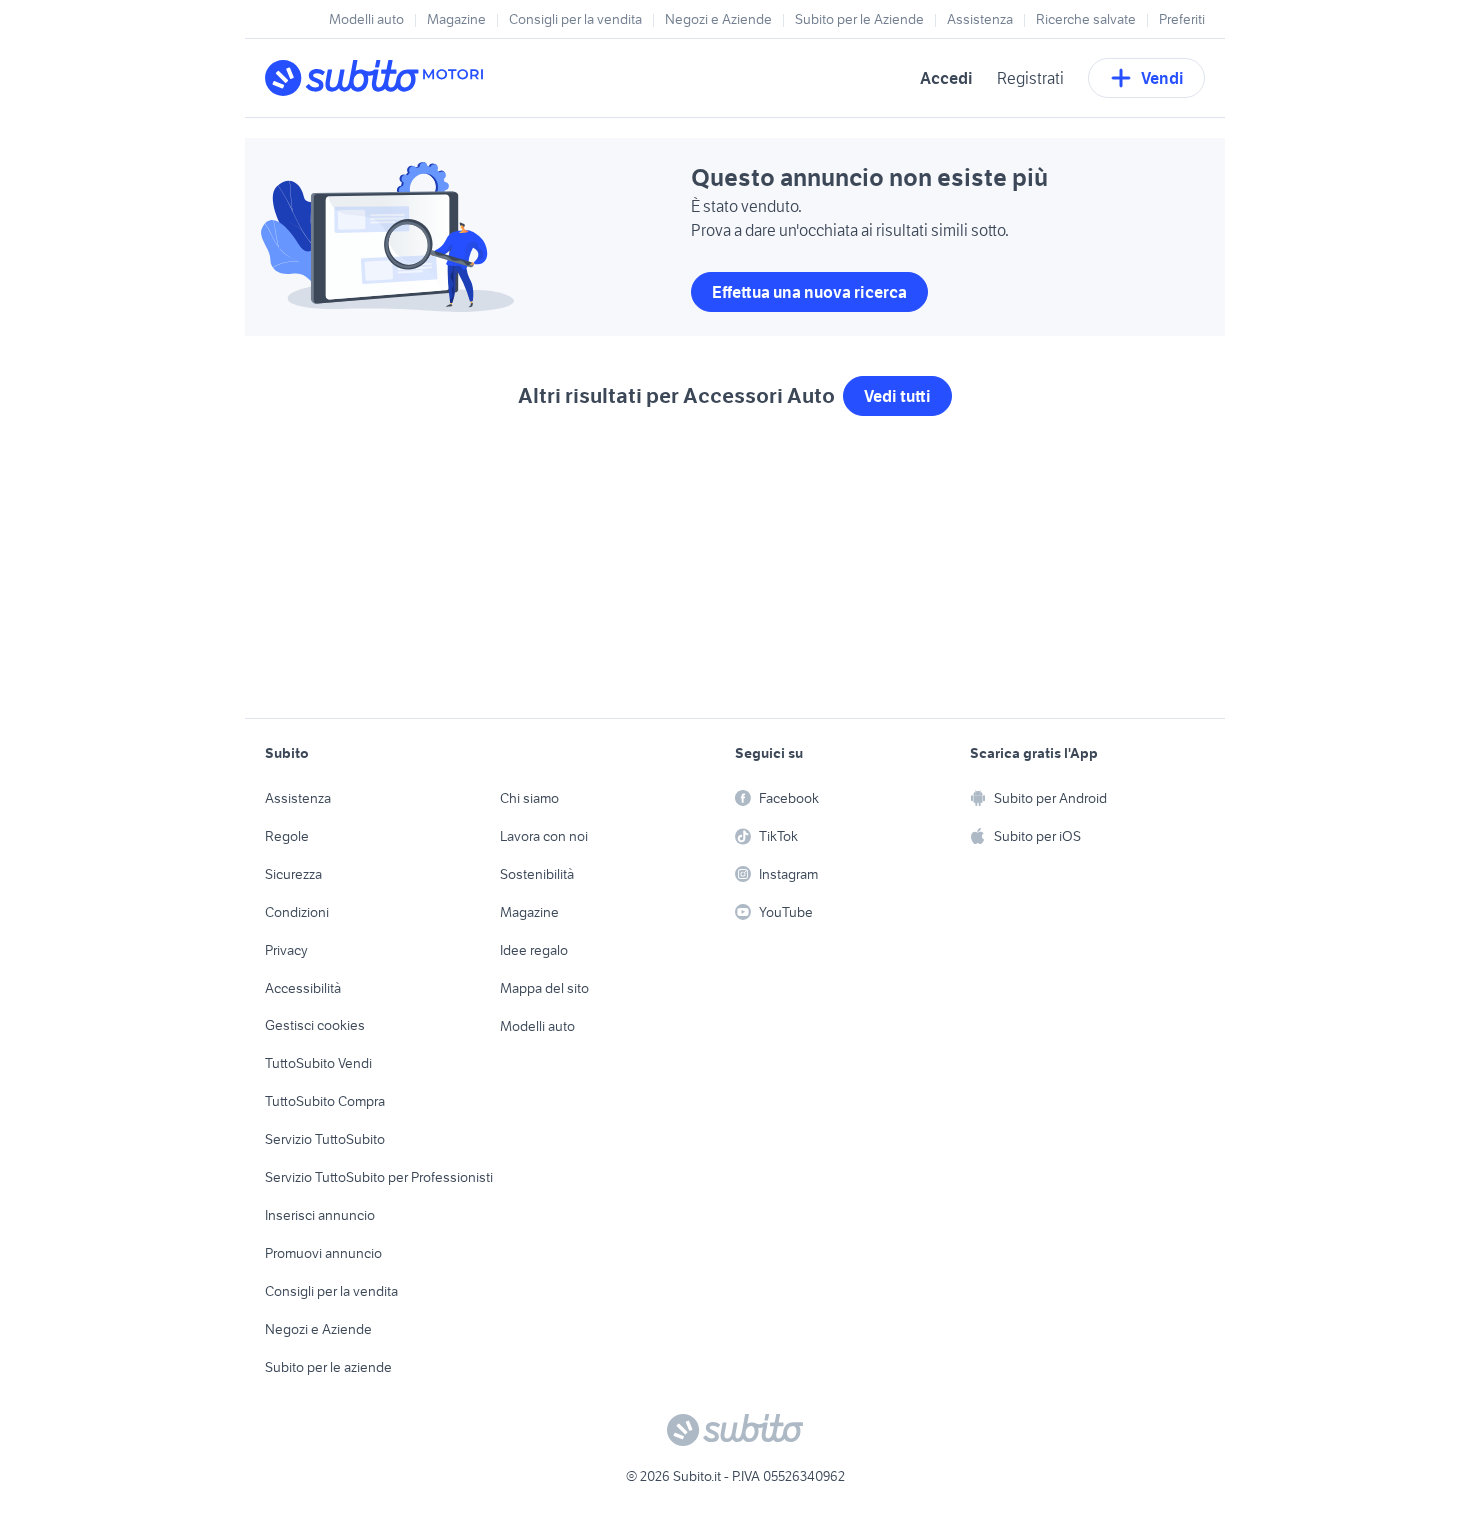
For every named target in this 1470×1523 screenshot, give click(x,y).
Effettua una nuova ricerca (809, 292)
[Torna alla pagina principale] (380, 78)
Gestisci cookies (315, 1025)
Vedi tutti (897, 396)
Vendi (1162, 78)
